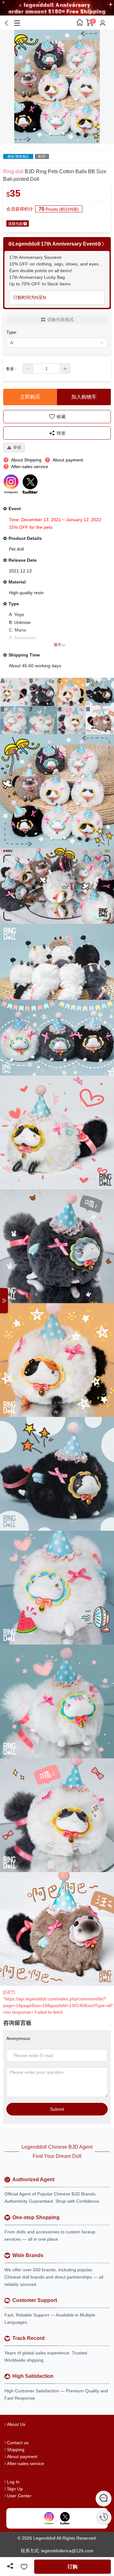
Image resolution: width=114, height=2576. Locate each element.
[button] (28, 369)
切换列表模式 (60, 320)
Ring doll (13, 171)
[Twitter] (65, 2518)
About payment (22, 2457)
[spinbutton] (47, 369)
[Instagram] (49, 2518)
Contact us (18, 2443)
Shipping (16, 2450)
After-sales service (25, 2463)
